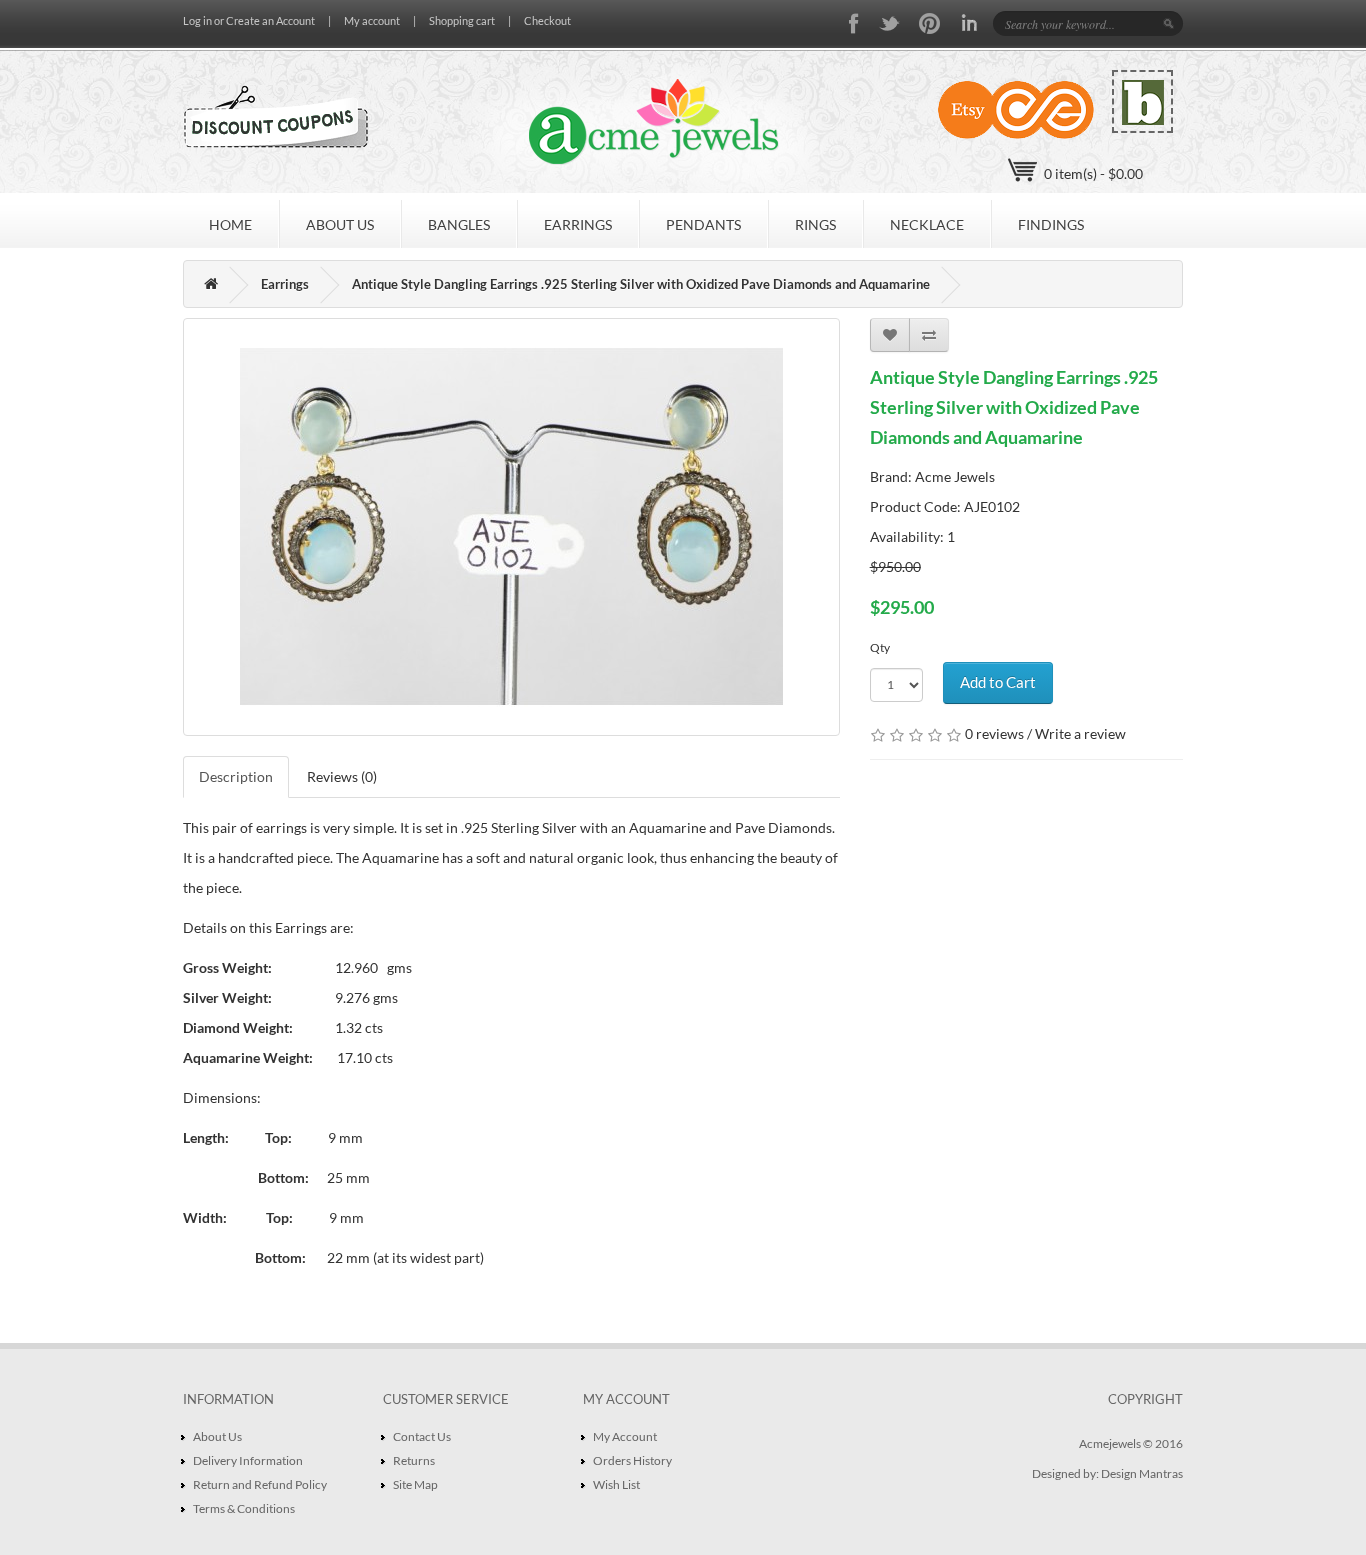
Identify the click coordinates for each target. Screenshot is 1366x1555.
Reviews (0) (342, 776)
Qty (880, 647)
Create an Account (270, 20)
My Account (625, 1436)
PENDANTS (703, 224)
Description (236, 776)
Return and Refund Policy (260, 1484)
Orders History (632, 1460)
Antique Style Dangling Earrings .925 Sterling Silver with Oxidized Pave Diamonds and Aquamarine (641, 284)
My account (372, 20)
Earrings (285, 284)
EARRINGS (578, 224)
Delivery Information (248, 1460)
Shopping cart (462, 20)
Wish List (616, 1484)
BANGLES (459, 224)
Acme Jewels (955, 476)
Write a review (1080, 733)
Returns (414, 1460)
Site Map (415, 1484)
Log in (197, 20)
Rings (815, 224)
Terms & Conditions (244, 1508)
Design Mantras (1142, 1473)
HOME (230, 224)
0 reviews (994, 733)
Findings (1051, 224)
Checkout (547, 20)
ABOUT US (340, 224)
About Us (217, 1436)
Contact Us (422, 1436)
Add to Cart (998, 682)
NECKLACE (927, 224)
